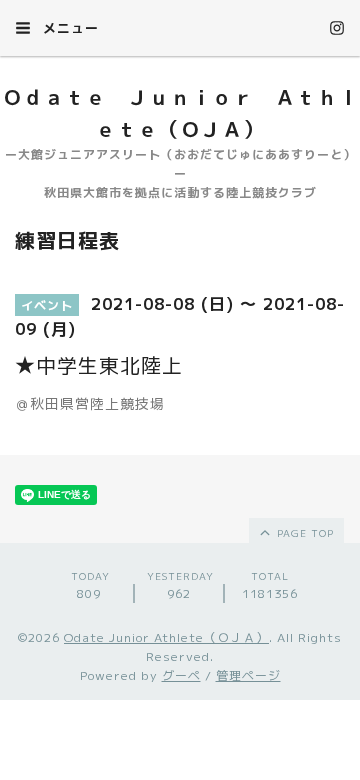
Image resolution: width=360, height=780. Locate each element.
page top (303, 533)
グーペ (181, 675)
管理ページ (248, 675)
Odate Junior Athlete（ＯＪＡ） (166, 637)
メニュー (68, 28)
